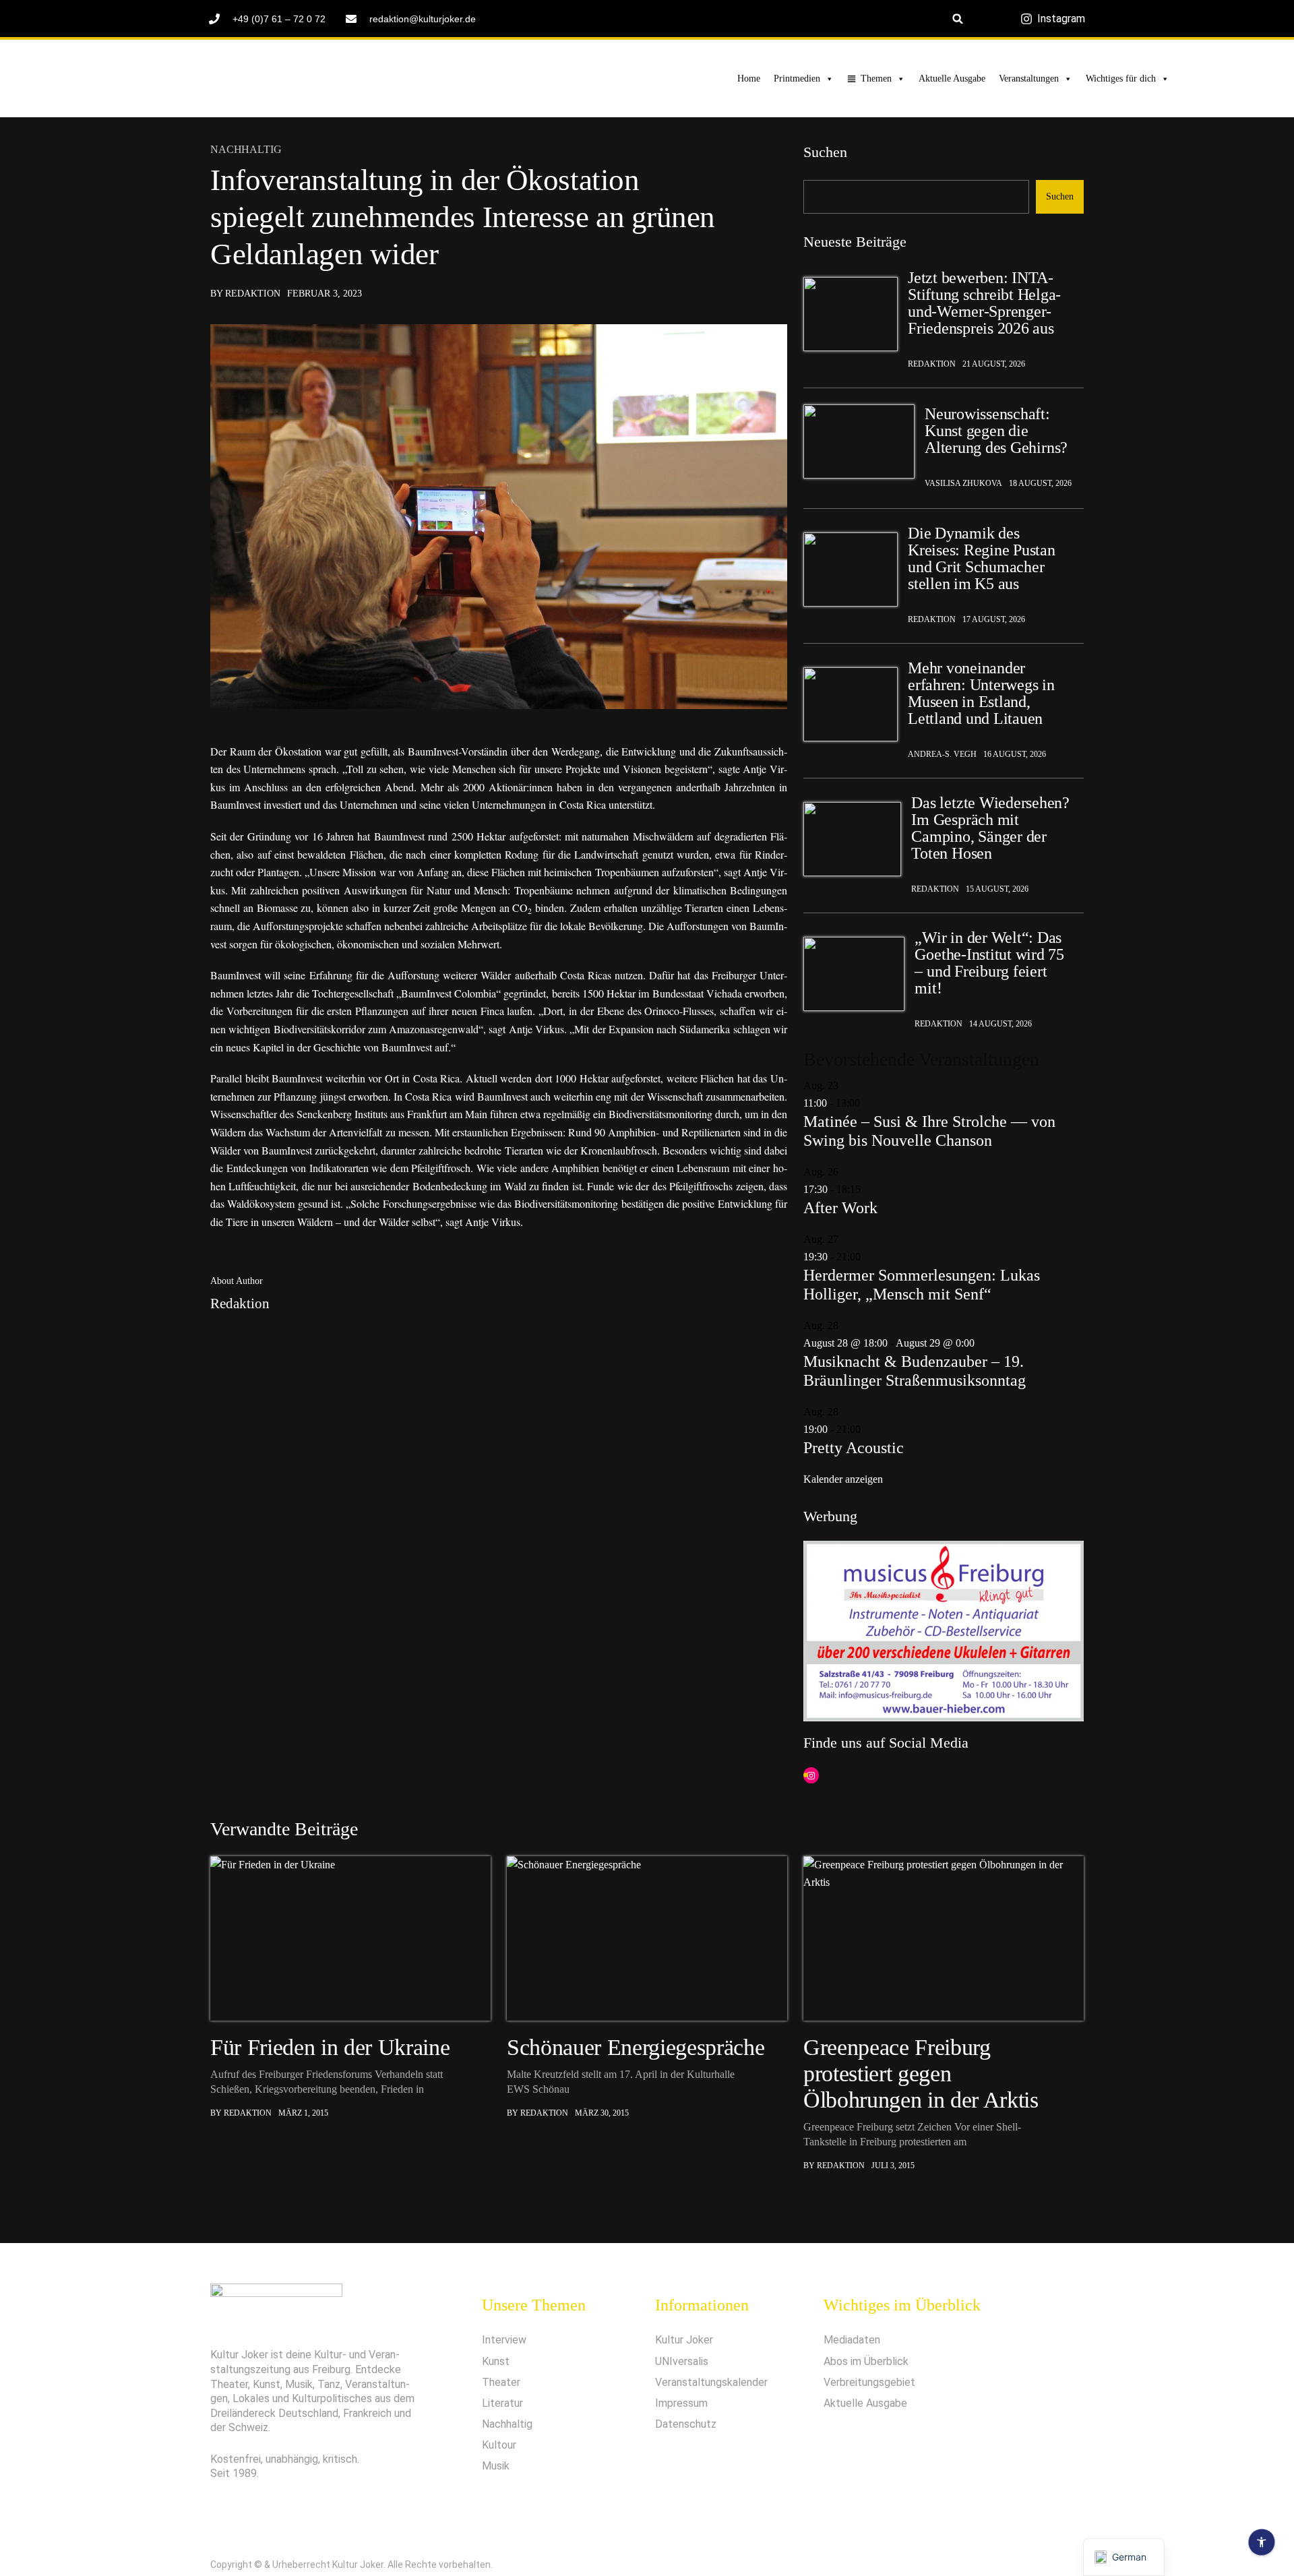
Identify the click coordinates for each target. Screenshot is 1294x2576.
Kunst (496, 2361)
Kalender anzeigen (843, 1479)
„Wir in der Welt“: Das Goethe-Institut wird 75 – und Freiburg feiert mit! (989, 963)
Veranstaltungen (1029, 79)
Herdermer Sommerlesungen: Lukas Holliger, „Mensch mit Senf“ (922, 1285)
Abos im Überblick (866, 2361)
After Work (840, 1208)
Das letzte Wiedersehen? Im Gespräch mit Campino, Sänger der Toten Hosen (990, 828)
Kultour (499, 2445)
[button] (958, 19)
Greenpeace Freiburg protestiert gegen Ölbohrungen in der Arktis (921, 2074)
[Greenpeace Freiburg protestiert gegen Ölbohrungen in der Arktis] (944, 1938)
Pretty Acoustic (854, 1448)
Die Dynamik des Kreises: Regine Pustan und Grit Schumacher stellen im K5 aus (982, 559)
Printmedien (797, 79)
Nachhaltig (246, 150)
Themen (876, 79)
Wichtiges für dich (1121, 79)
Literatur (502, 2403)
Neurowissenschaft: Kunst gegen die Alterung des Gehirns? (996, 431)
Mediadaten (852, 2340)
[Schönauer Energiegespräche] (647, 1938)
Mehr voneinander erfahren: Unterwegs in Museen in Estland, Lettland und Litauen (981, 694)
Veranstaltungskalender (711, 2382)
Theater (501, 2382)
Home (749, 79)
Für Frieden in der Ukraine (330, 2047)
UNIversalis (682, 2361)
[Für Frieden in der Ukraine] (350, 1938)
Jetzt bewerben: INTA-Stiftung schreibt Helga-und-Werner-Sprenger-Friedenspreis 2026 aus (984, 303)
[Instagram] (811, 1776)
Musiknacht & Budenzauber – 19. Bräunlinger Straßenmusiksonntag (915, 1371)
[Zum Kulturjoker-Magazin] (262, 79)
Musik (496, 2466)
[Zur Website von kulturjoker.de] (851, 314)
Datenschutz (686, 2424)
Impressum (681, 2403)
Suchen (825, 152)
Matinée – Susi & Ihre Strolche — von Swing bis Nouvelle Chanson (929, 1131)
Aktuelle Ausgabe (952, 79)
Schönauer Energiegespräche (636, 2047)
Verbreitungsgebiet (869, 2382)
